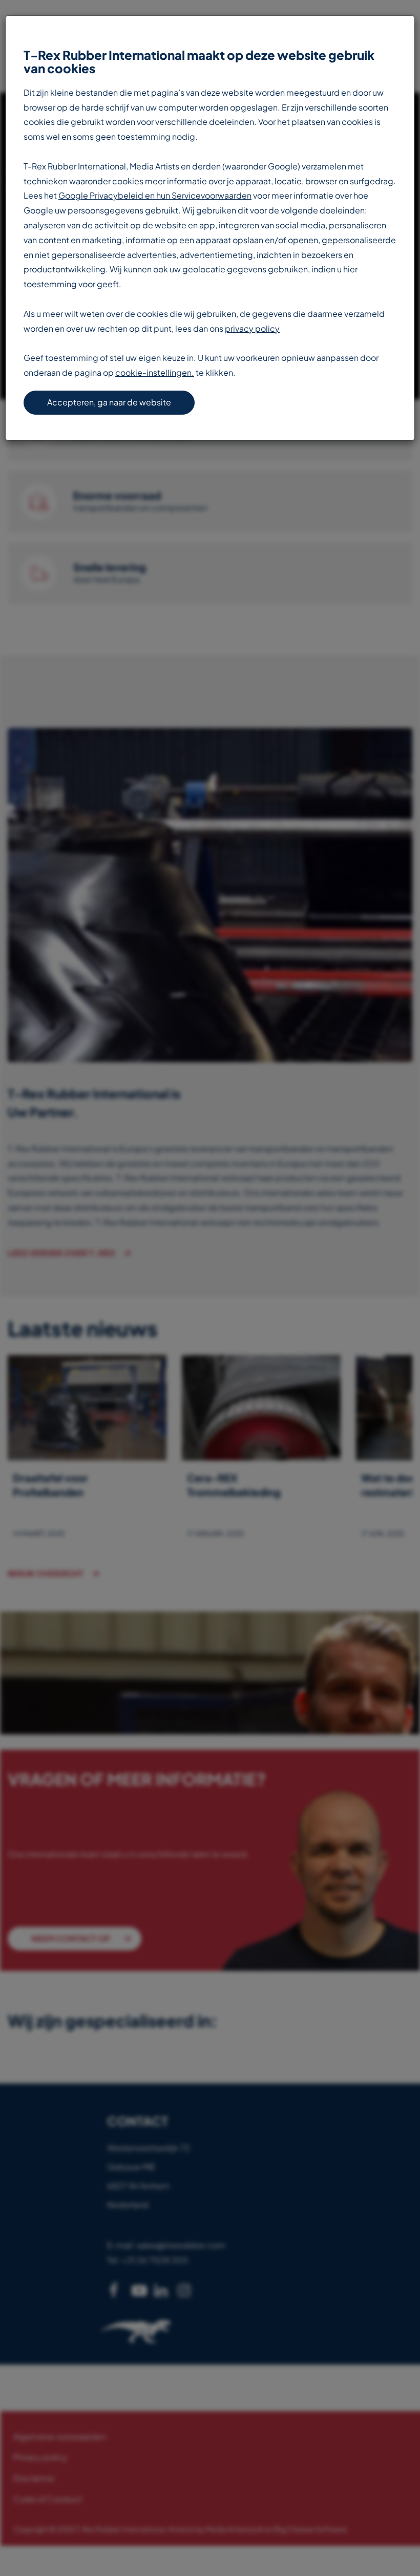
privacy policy (252, 328)
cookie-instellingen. (155, 372)
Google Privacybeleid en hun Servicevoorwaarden (155, 195)
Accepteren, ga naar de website (109, 402)
